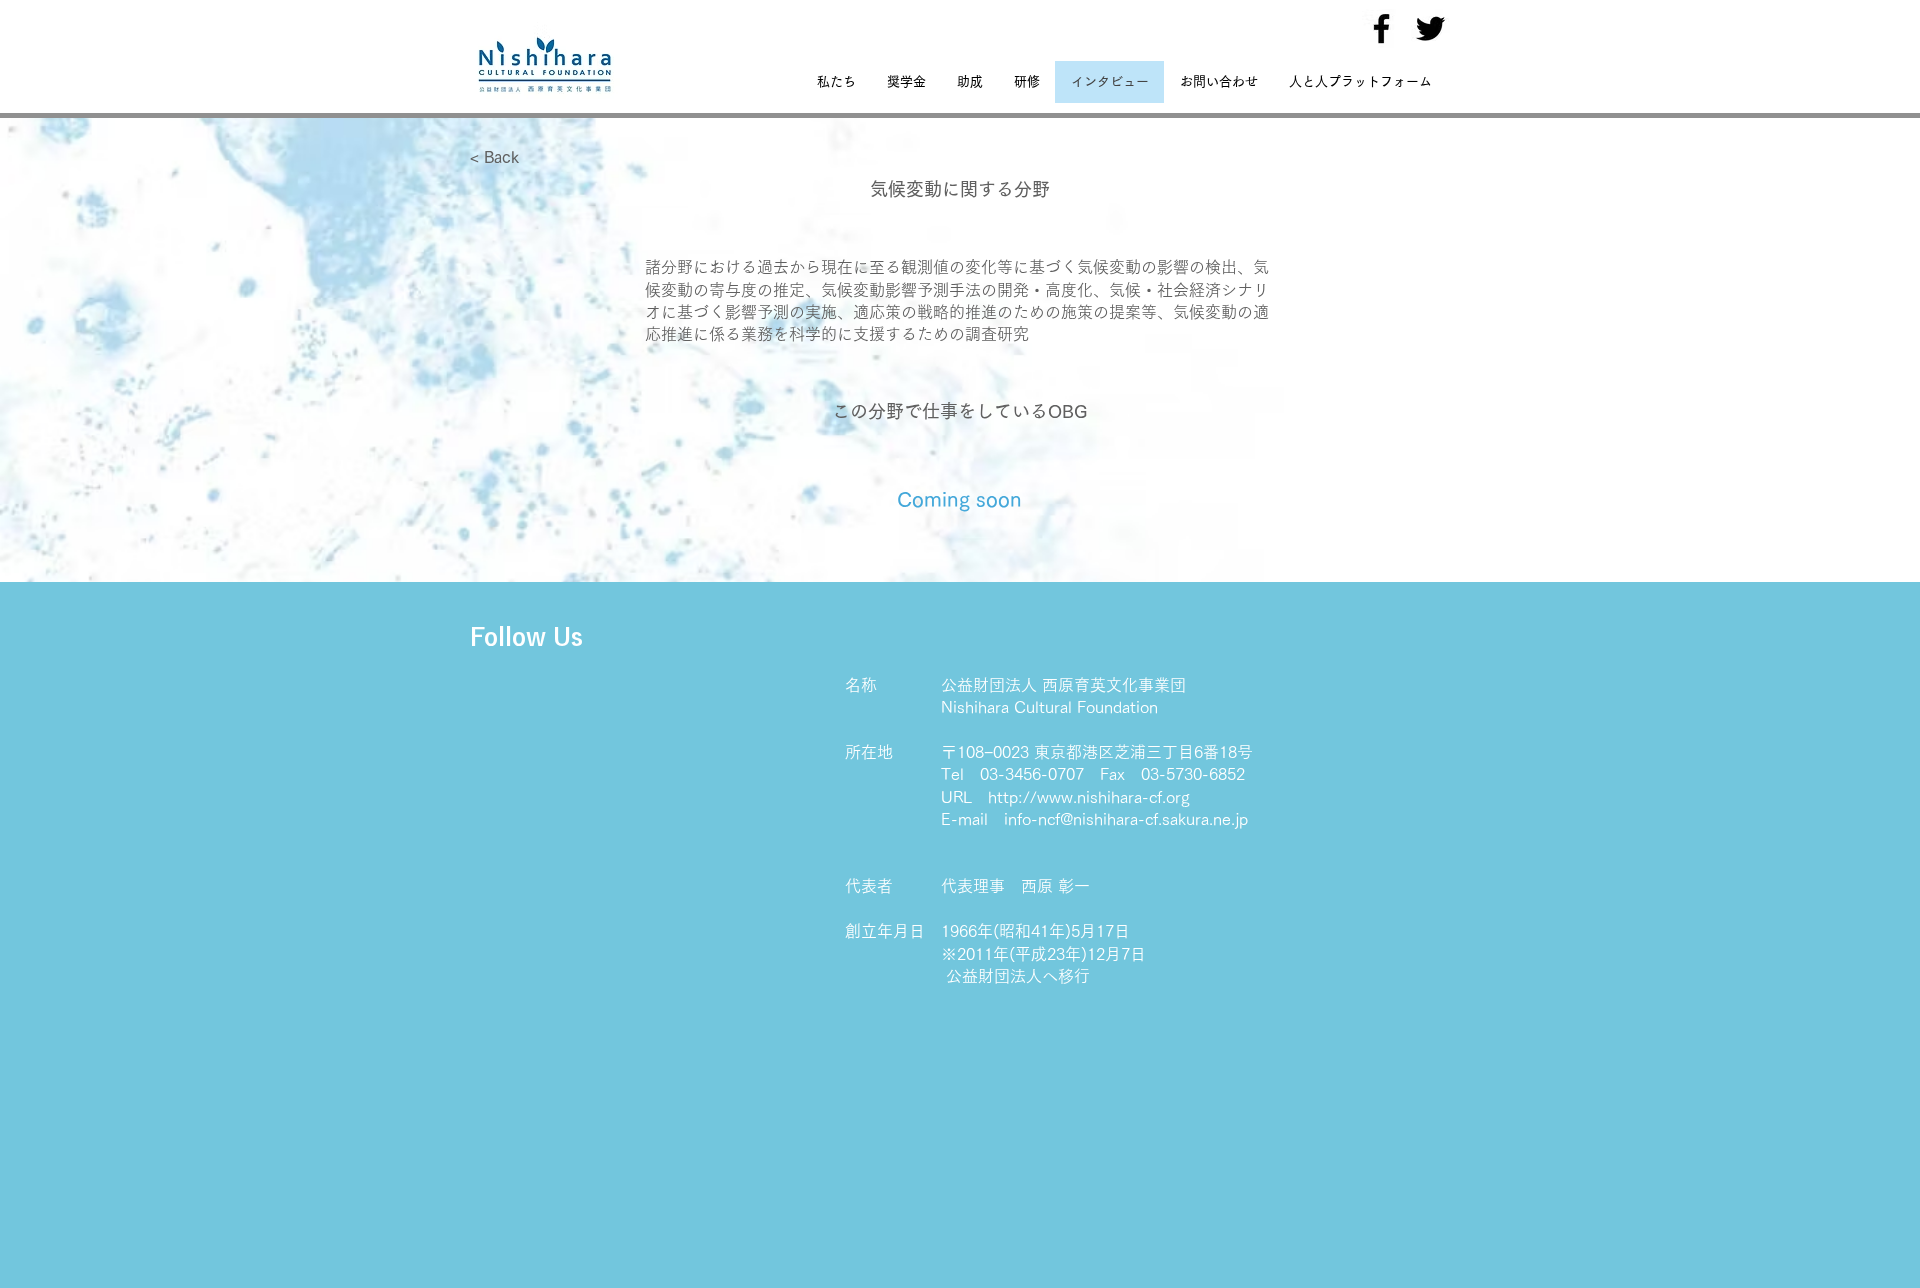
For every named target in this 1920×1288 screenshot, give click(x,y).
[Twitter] (1430, 28)
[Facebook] (1381, 28)
